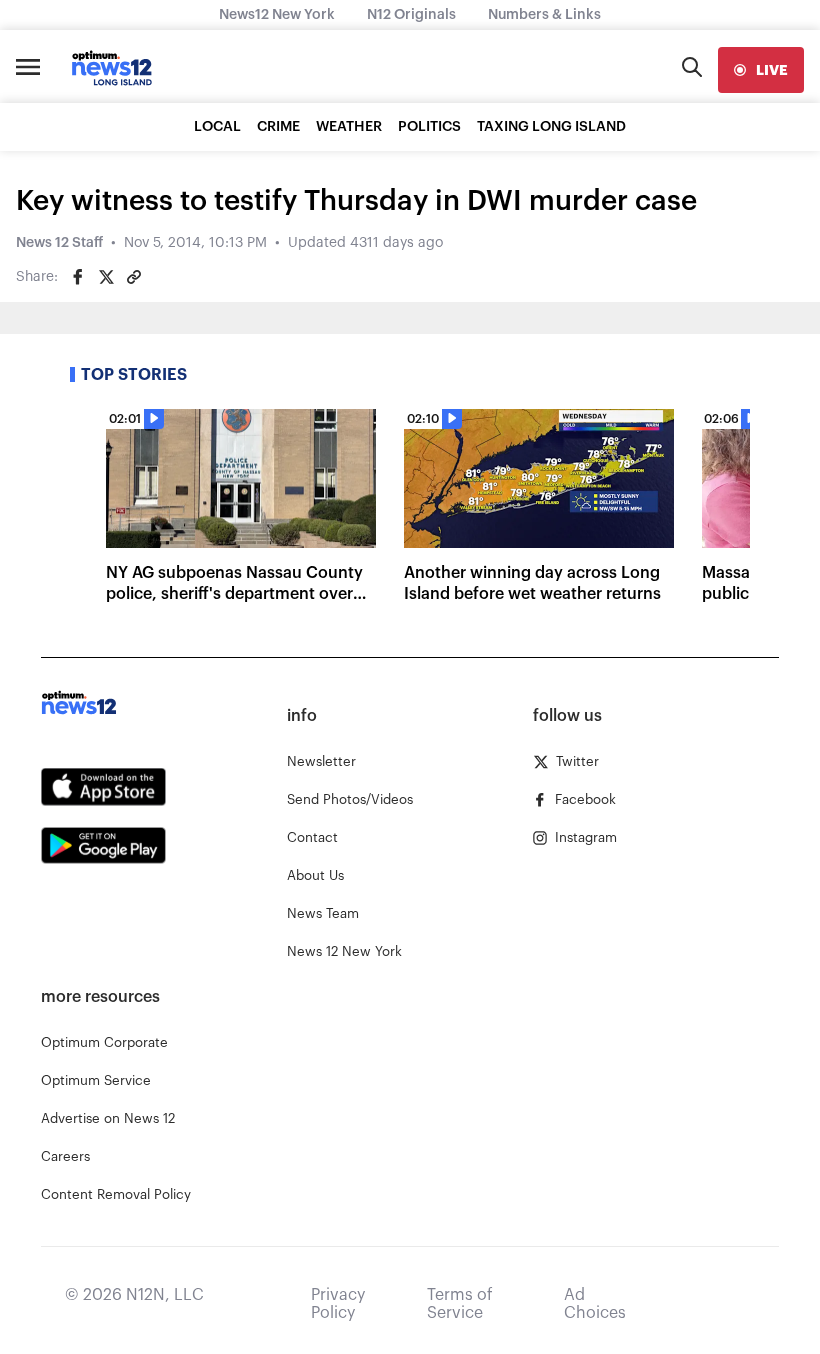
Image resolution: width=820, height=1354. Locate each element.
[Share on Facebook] (78, 277)
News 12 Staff (59, 243)
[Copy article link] (134, 277)
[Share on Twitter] (106, 277)
